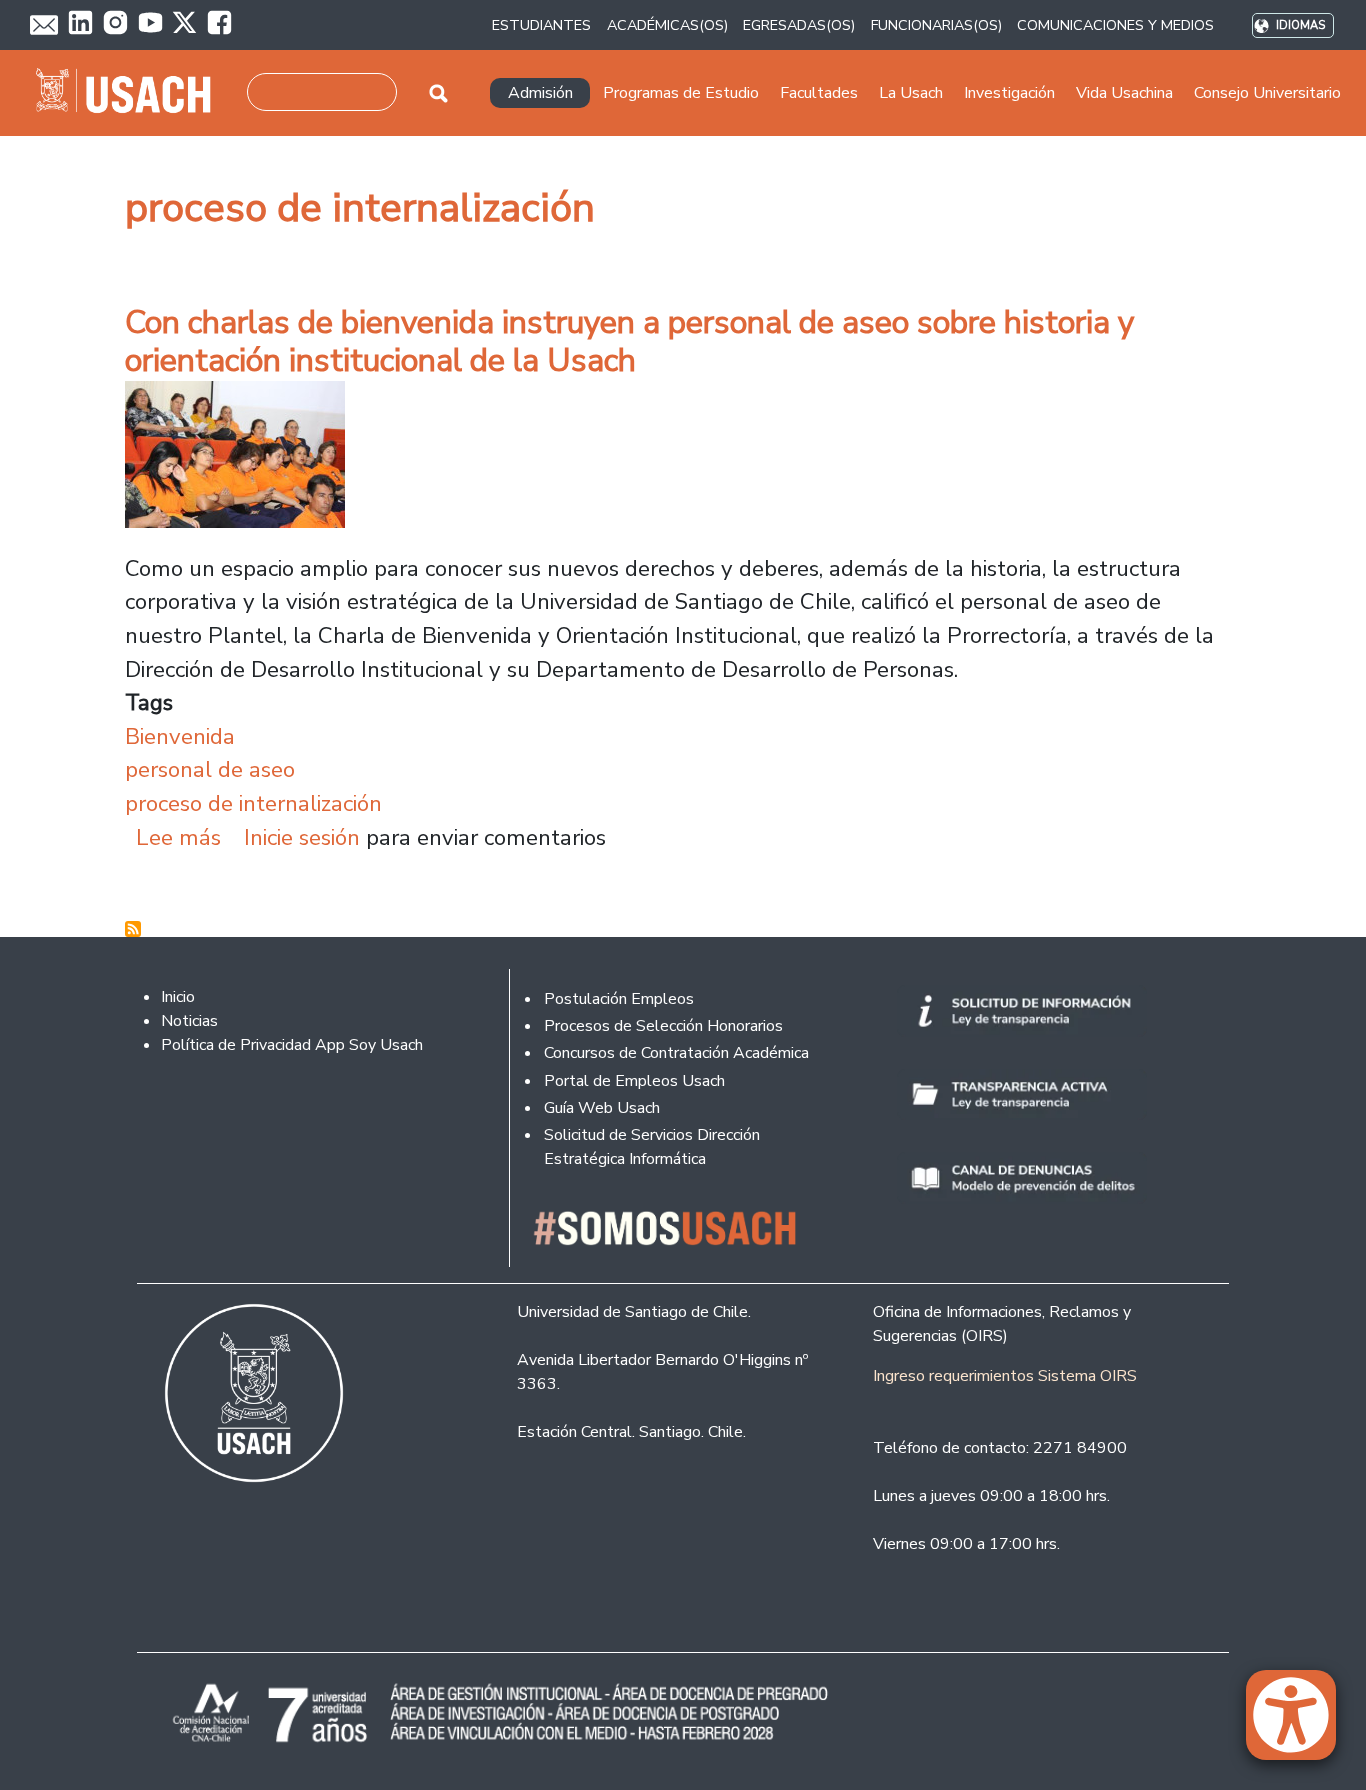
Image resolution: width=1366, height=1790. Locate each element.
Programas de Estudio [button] (681, 93)
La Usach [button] (911, 93)
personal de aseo (210, 769)
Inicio (178, 997)
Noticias (189, 1021)
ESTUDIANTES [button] (541, 25)
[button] (1301, 1724)
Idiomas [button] (1300, 25)
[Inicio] (131, 93)
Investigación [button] (1009, 93)
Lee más (178, 837)
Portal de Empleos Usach (634, 1081)
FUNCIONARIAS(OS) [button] (936, 25)
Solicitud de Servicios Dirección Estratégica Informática (652, 1147)
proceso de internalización (253, 803)
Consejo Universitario (1267, 93)
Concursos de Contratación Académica (676, 1053)
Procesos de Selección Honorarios (663, 1026)
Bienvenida (180, 736)
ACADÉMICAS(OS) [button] (667, 25)
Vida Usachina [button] (1124, 93)
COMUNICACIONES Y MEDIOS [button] (1115, 25)
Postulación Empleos (619, 999)
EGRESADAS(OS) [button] (799, 25)
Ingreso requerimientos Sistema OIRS (1005, 1376)
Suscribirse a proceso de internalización (133, 929)
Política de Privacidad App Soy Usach (292, 1045)
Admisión (540, 93)
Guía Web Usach (602, 1108)
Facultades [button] (819, 93)
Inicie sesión (302, 837)
